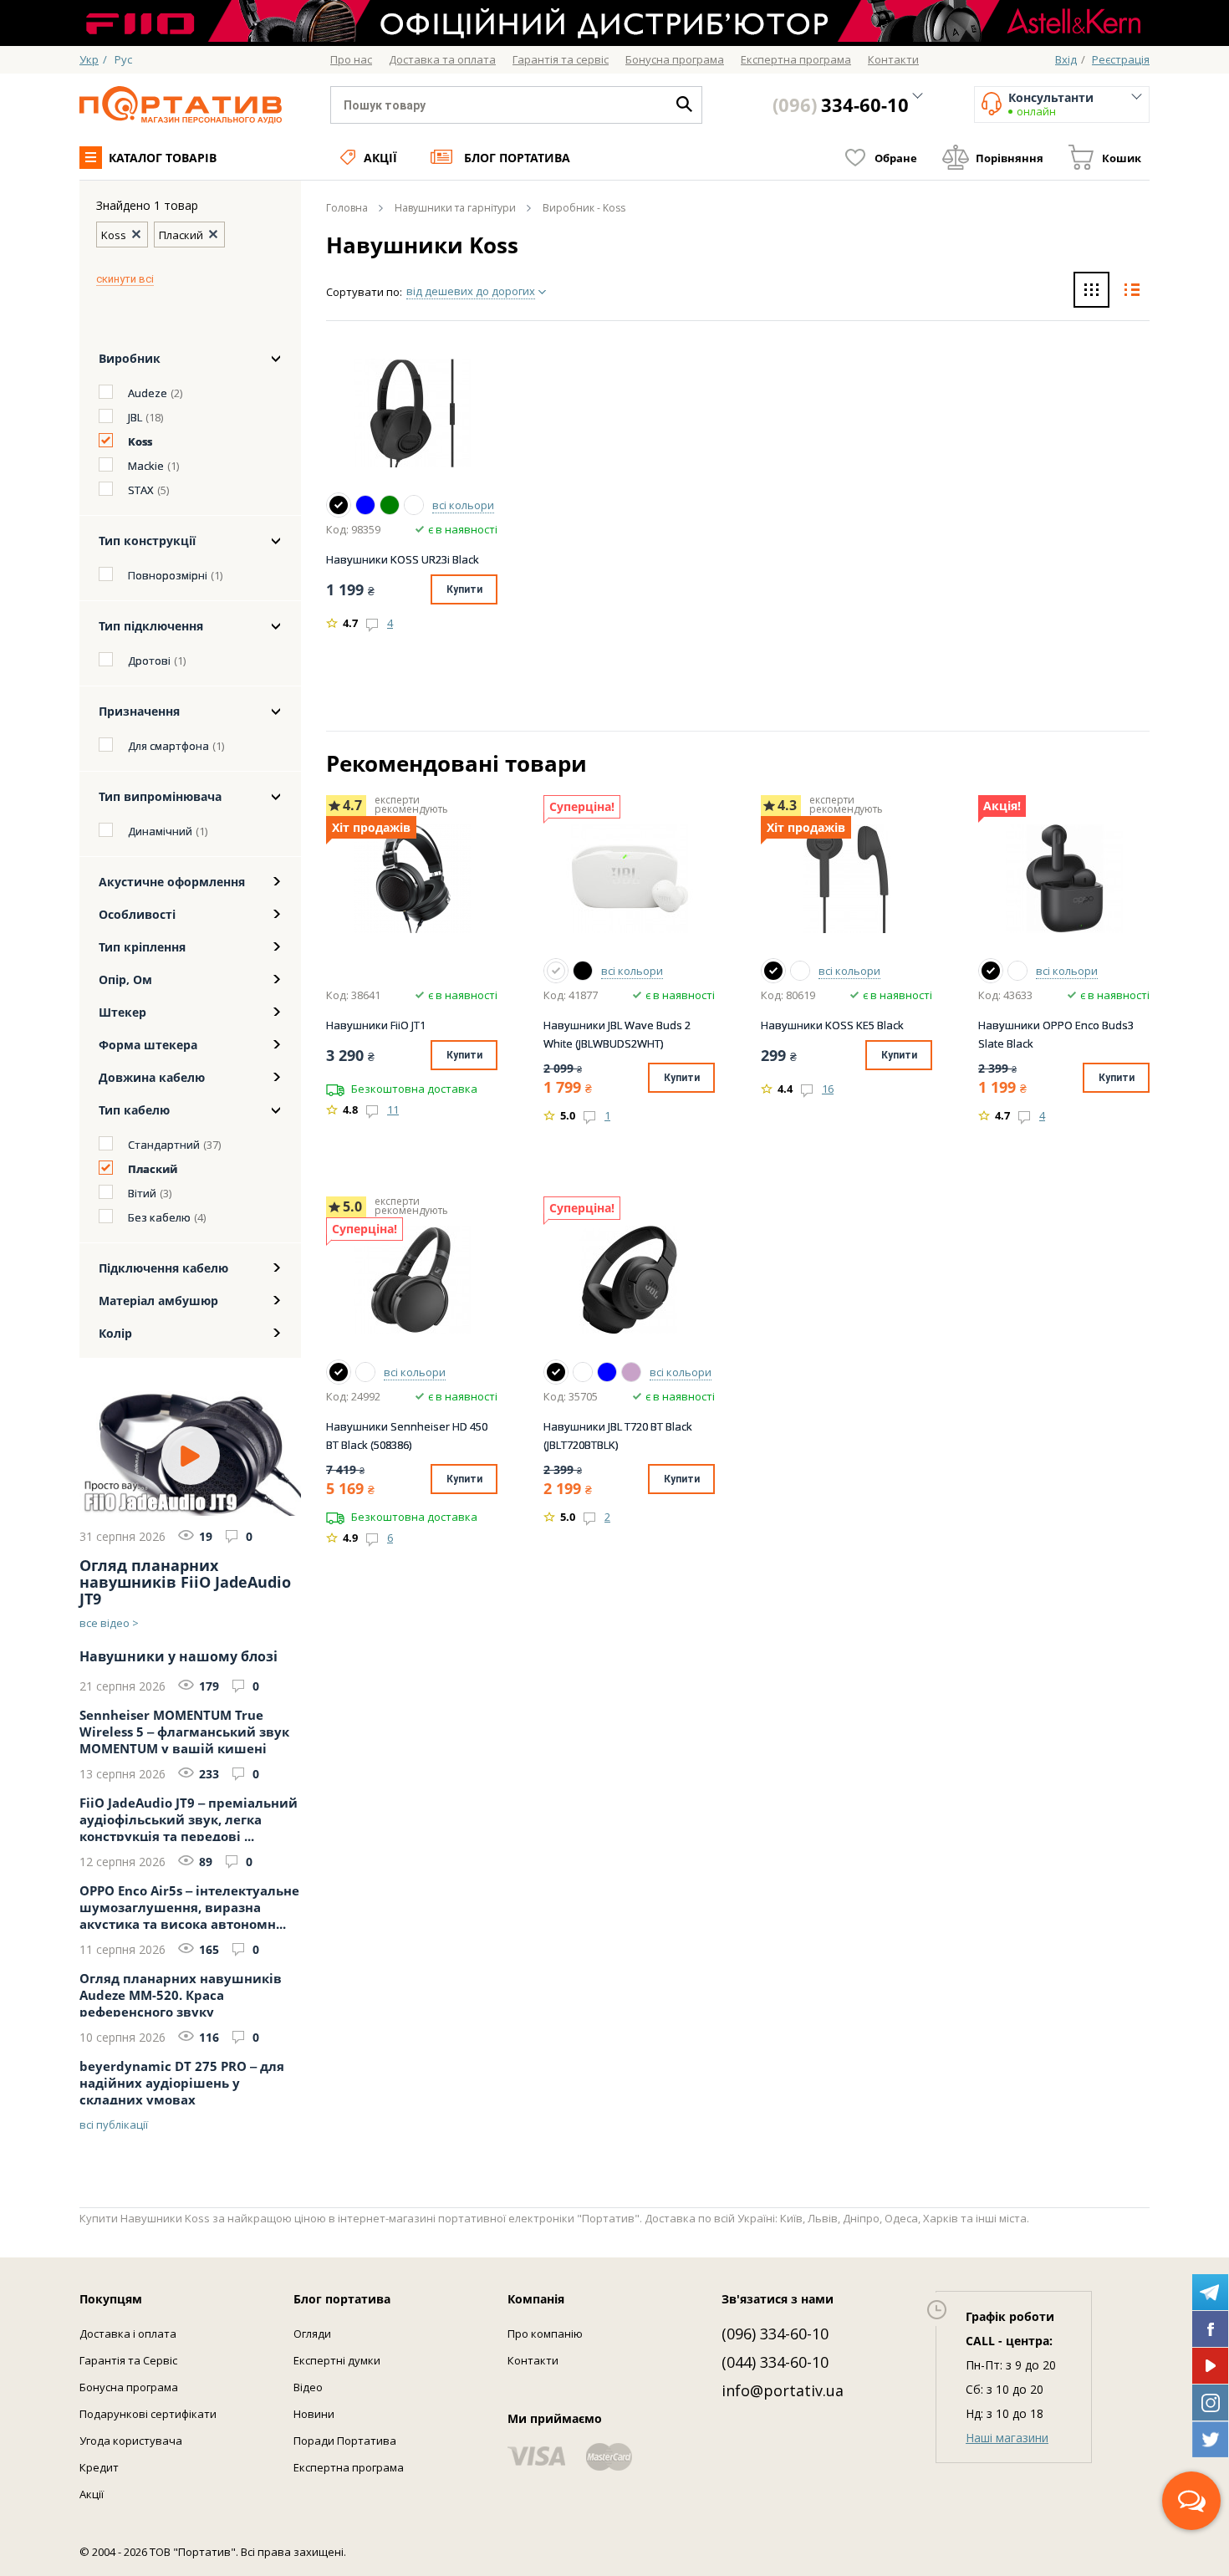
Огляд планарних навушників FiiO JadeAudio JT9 (185, 1582)
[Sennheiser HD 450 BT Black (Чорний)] (339, 1372)
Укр (89, 59)
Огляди (312, 2334)
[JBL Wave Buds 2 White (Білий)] (556, 971)
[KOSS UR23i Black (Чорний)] (339, 505)
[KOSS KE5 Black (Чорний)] (773, 971)
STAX (141, 490)
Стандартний (164, 1145)
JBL (135, 417)
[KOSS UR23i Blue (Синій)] (365, 505)
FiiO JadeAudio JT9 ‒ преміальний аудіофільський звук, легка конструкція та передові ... (189, 1818)
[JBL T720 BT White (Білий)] (583, 1372)
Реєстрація (1121, 59)
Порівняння (1010, 158)
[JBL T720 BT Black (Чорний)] (556, 1372)
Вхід (1066, 59)
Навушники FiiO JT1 (376, 1025)
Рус (123, 59)
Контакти (533, 2360)
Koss (140, 441)
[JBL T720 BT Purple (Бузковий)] (631, 1372)
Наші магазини (1007, 2438)
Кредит (99, 2467)
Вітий (142, 1193)
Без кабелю (159, 1217)
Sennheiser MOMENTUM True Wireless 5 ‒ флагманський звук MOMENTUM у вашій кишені (184, 1730)
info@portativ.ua (783, 2390)
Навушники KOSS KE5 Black (832, 1025)
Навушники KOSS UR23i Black (403, 559)
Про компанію (545, 2334)
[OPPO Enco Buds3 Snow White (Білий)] (1017, 971)
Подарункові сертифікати (148, 2414)
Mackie (146, 466)
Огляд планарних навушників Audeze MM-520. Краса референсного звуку (181, 1993)
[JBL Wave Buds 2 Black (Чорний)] (583, 971)
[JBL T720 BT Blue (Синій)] (607, 1372)
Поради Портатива (345, 2441)
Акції (380, 158)
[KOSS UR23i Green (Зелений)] (390, 505)
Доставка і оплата (128, 2334)
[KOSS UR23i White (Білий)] (414, 505)
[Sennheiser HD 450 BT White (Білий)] (365, 1372)
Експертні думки (337, 2360)
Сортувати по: (364, 292)
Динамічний (160, 831)
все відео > (109, 1623)
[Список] (1132, 292)
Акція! (1002, 806)
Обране (896, 158)
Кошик (1122, 158)
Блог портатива (517, 158)
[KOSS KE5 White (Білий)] (800, 971)
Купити (464, 589)
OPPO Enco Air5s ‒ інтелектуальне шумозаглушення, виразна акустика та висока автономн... (189, 1905)
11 (393, 1109)
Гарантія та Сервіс (128, 2360)
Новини (314, 2414)
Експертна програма (349, 2467)
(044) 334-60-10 (775, 2362)
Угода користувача (131, 2441)
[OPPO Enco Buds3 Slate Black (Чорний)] (991, 971)
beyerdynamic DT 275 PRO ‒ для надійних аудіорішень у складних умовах (182, 2081)
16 (828, 1089)
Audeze (148, 393)
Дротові (149, 661)
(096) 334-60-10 (775, 2334)
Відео (308, 2387)
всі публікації (114, 2125)
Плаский (153, 1169)
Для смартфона (168, 746)
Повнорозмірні (168, 575)
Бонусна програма (129, 2387)
